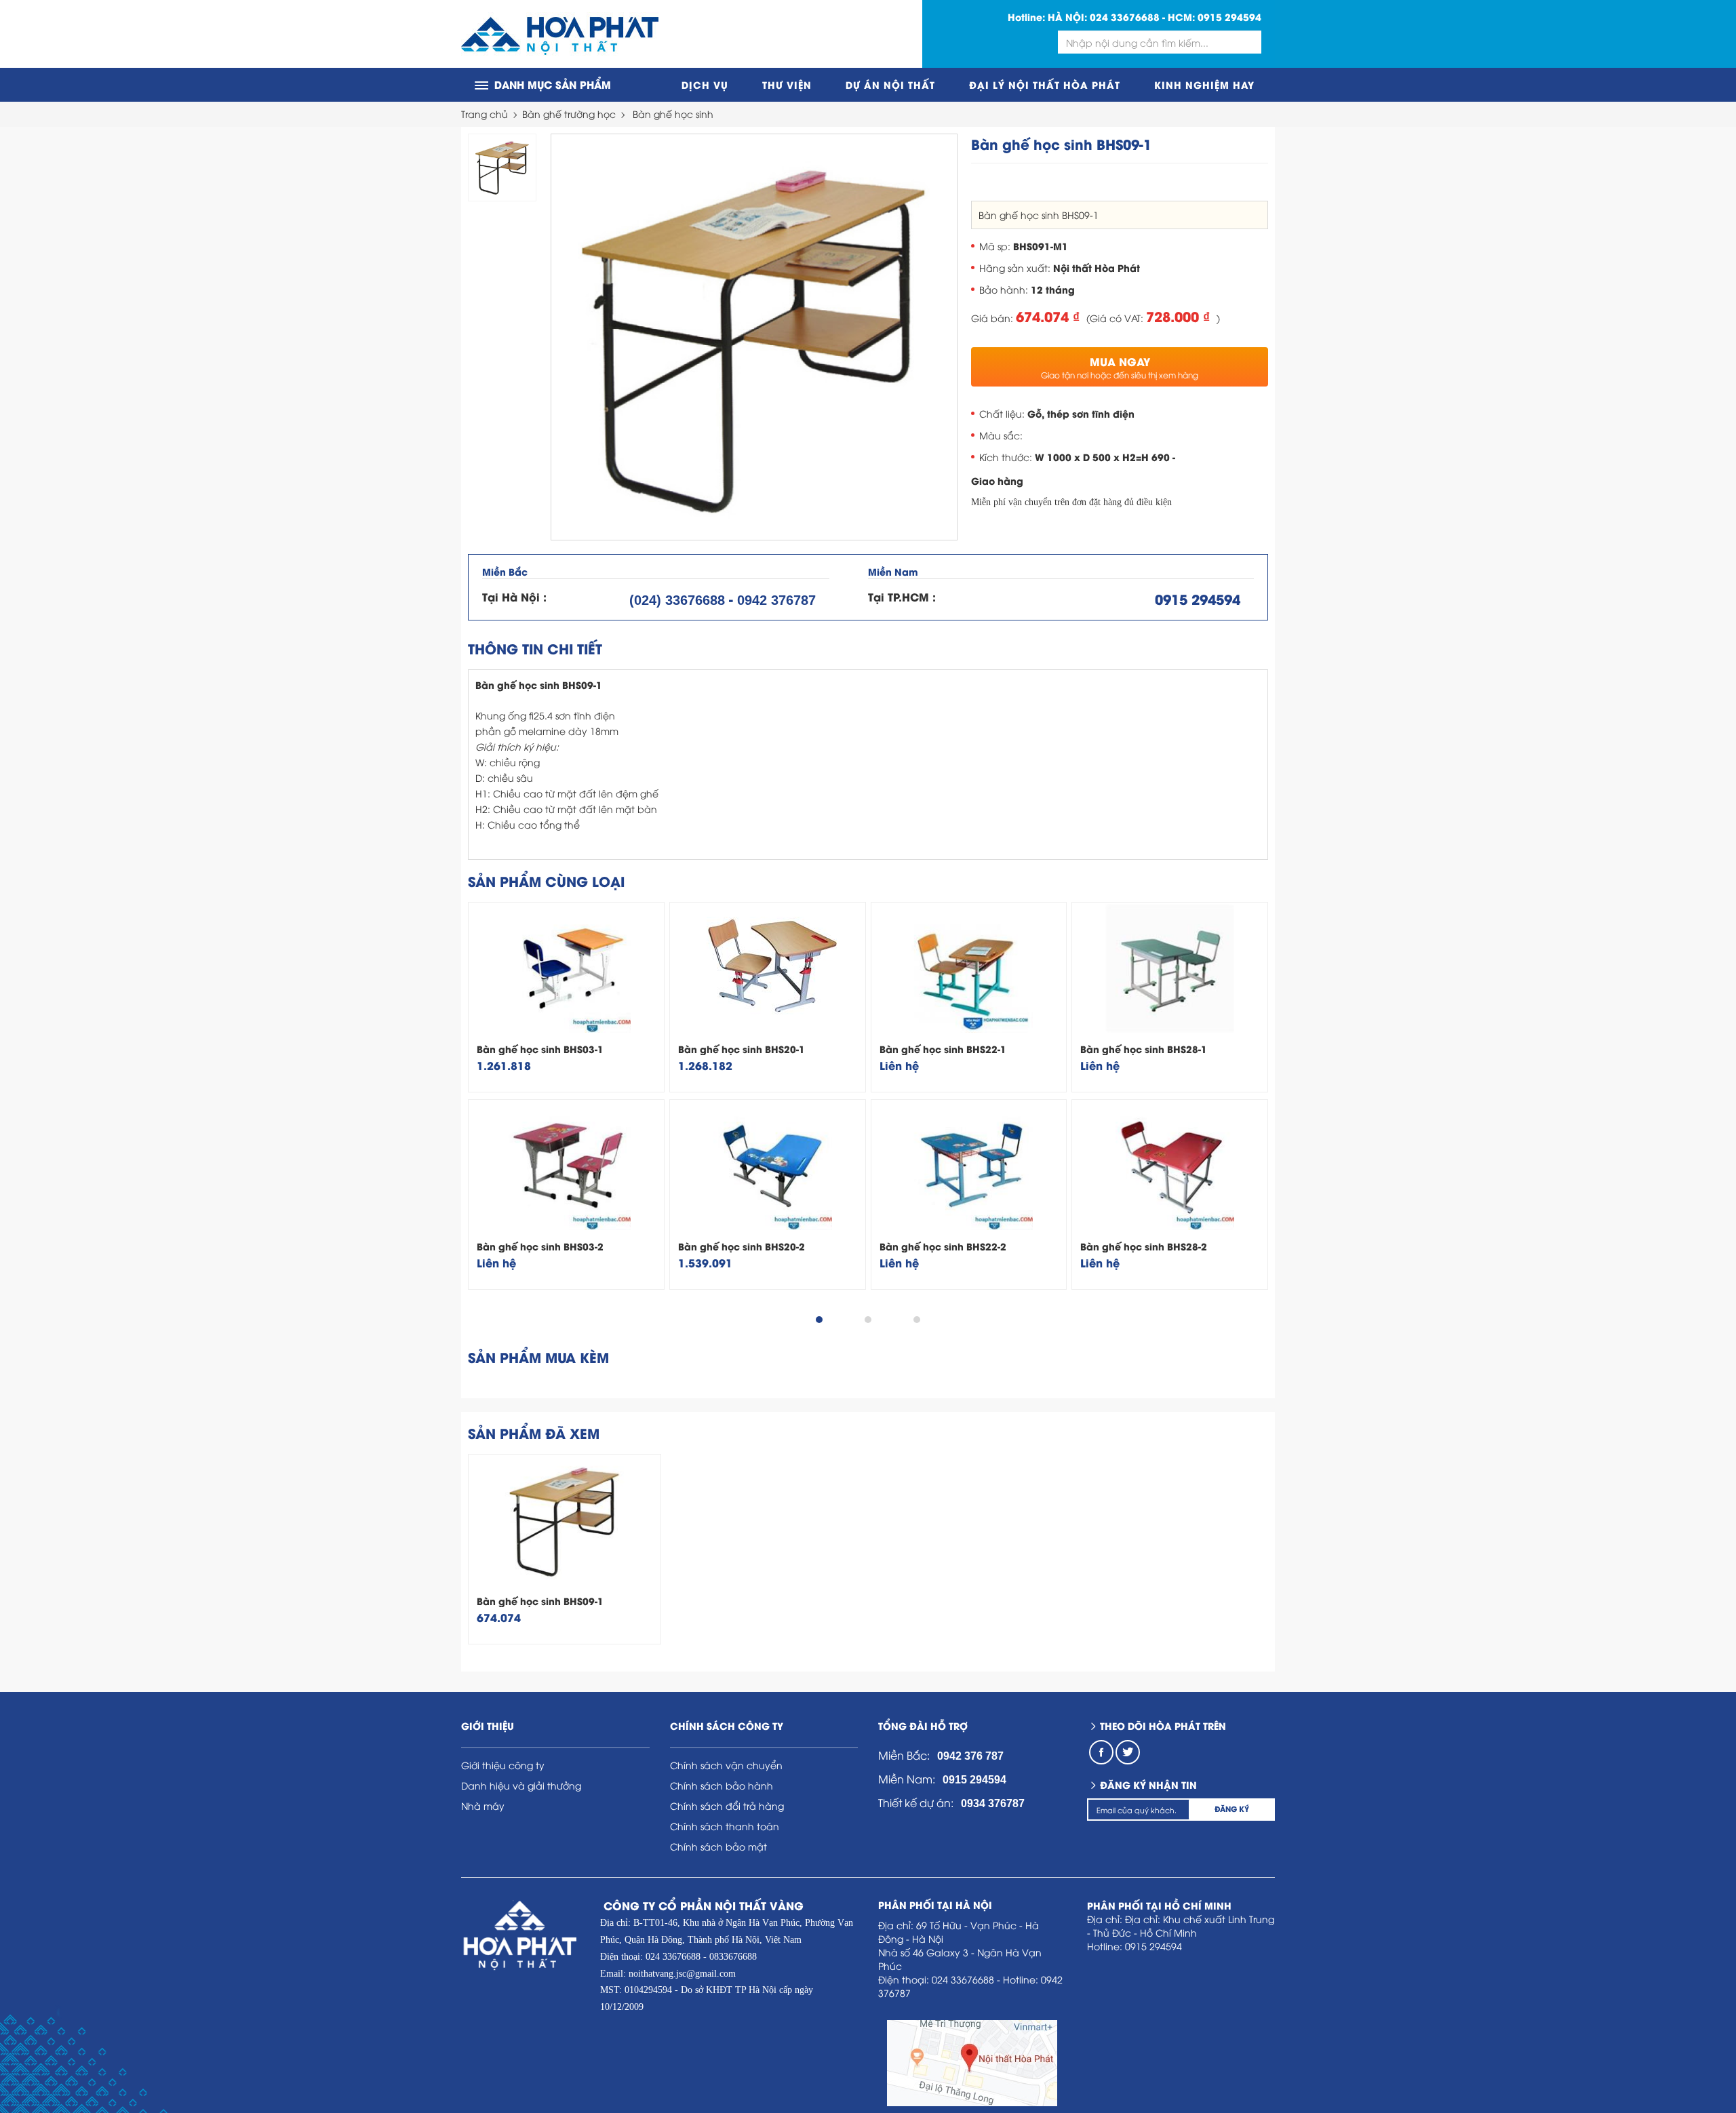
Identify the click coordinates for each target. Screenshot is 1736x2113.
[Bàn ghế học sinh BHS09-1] (754, 337)
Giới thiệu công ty (503, 1765)
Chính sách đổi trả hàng (727, 1805)
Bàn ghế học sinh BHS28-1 (1144, 1049)
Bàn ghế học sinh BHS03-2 (540, 1246)
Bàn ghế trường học (569, 114)
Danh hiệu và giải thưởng (521, 1785)
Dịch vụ (705, 84)
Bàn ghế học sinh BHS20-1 (742, 1049)
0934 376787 (993, 1803)
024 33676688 (1125, 17)
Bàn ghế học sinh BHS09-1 (540, 1601)
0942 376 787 (970, 1756)
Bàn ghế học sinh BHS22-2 (943, 1246)
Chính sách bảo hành (722, 1785)
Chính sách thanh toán (725, 1826)
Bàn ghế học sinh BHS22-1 (943, 1049)
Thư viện (787, 84)
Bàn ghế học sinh (673, 114)
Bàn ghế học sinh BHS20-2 (742, 1246)
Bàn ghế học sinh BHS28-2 (1144, 1246)
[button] (819, 1320)
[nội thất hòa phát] (560, 34)
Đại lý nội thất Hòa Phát (1045, 84)
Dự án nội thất (890, 84)
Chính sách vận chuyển (726, 1765)
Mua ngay (1120, 367)
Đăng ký (1232, 1809)
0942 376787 (776, 600)
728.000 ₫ (1178, 316)
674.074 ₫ (1048, 316)
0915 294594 (1229, 17)
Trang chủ (485, 114)
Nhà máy (483, 1805)
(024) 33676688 (677, 600)
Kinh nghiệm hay (1204, 84)
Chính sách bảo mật (718, 1846)
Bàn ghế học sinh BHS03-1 (540, 1049)
